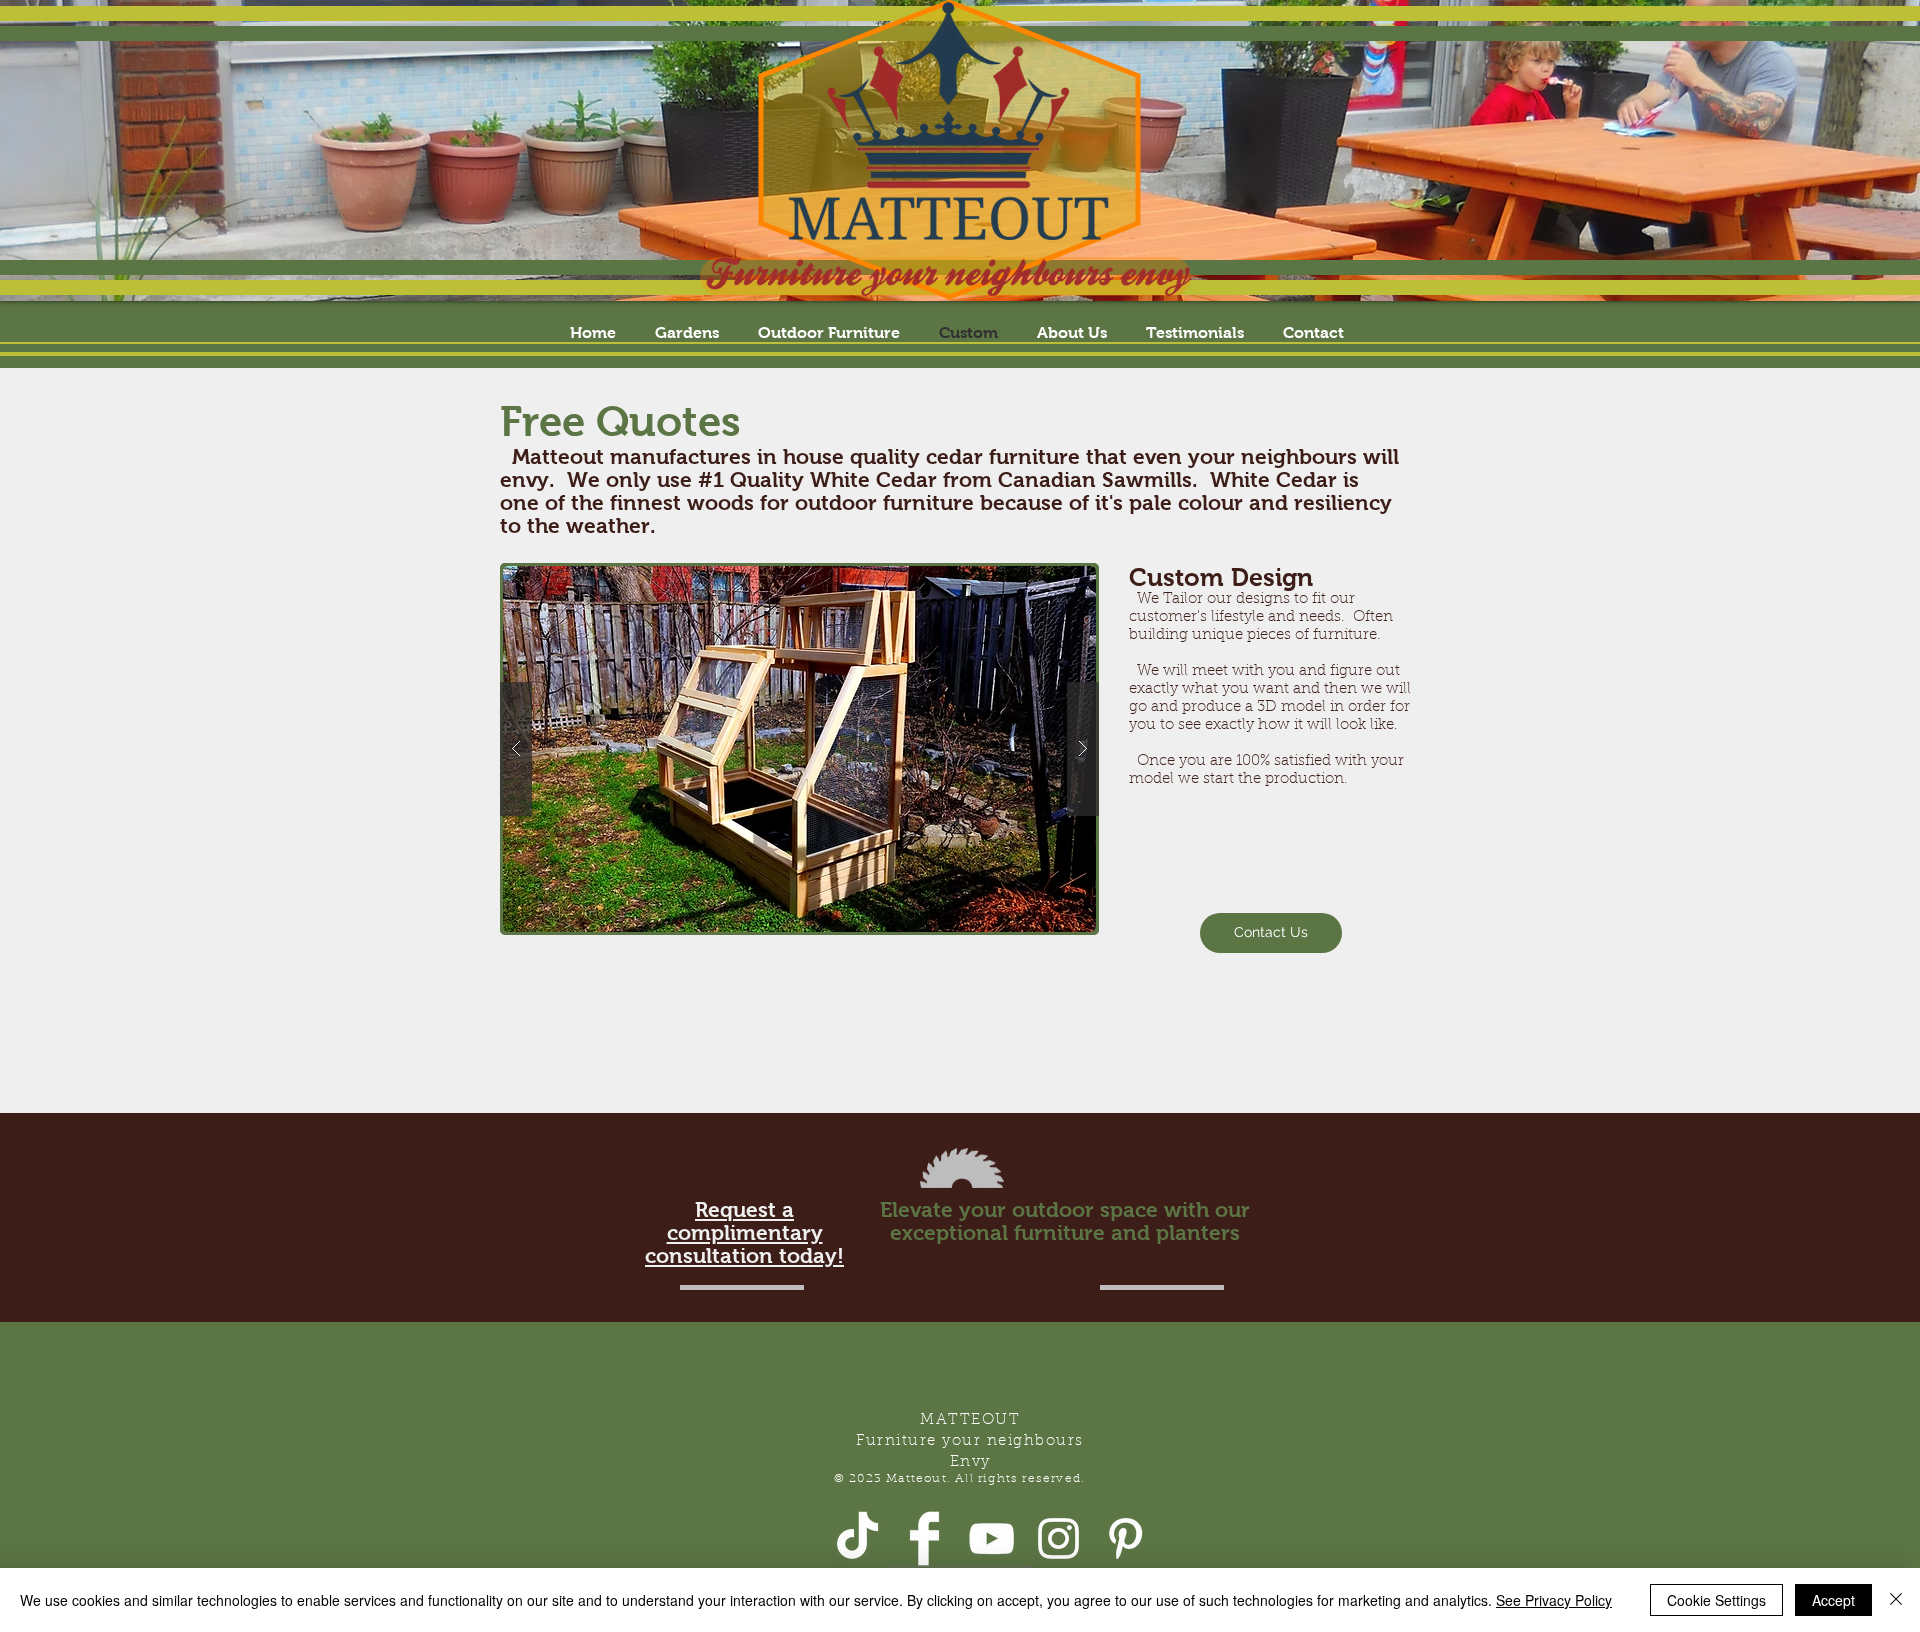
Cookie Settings (1716, 1600)
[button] (806, 749)
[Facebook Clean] (924, 1538)
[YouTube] (991, 1538)
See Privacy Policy (1554, 1600)
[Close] (1896, 1600)
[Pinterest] (1125, 1538)
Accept (1833, 1600)
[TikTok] (857, 1538)
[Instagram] (1058, 1538)
